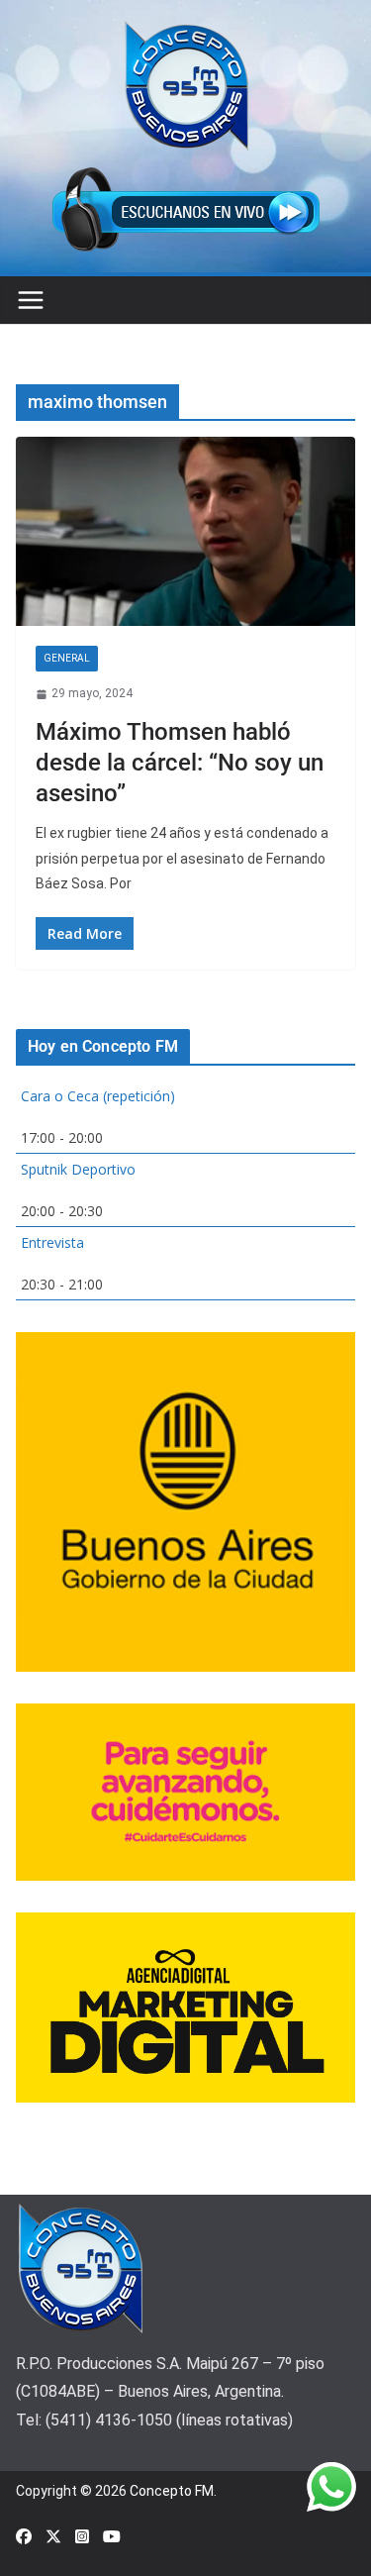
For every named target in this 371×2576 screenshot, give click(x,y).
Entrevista (52, 1242)
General (67, 658)
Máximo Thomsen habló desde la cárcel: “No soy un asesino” (180, 763)
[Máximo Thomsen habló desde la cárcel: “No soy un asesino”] (185, 531)
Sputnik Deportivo (78, 1169)
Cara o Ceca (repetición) (98, 1096)
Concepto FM (172, 2491)
